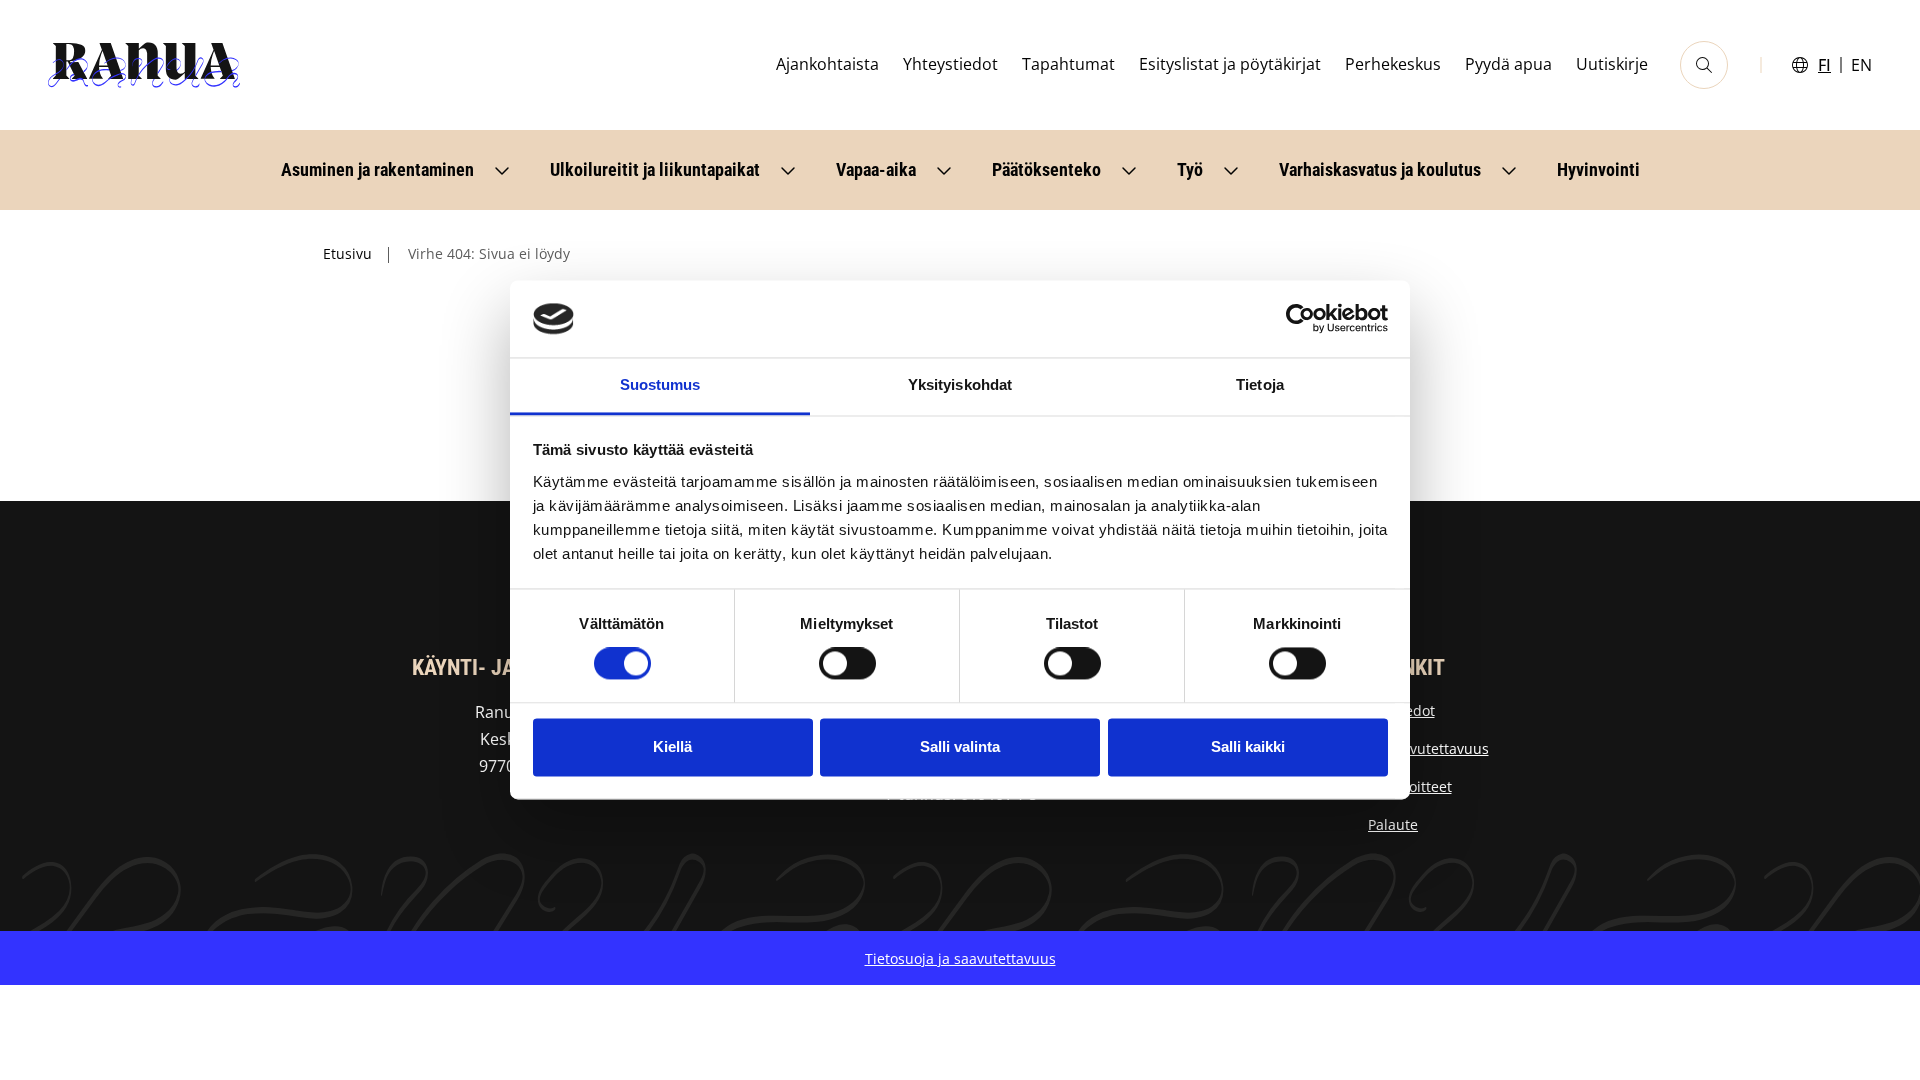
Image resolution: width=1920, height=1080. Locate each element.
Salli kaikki (1248, 746)
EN (1861, 65)
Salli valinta (960, 746)
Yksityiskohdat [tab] (960, 384)
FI (1824, 65)
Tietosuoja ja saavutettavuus (960, 958)
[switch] (847, 664)
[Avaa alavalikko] (502, 170)
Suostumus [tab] (660, 384)
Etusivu (347, 253)
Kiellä (672, 746)
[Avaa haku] (1704, 65)
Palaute (1393, 824)
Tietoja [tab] (1260, 384)
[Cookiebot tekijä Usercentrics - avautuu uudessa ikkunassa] (1300, 319)
